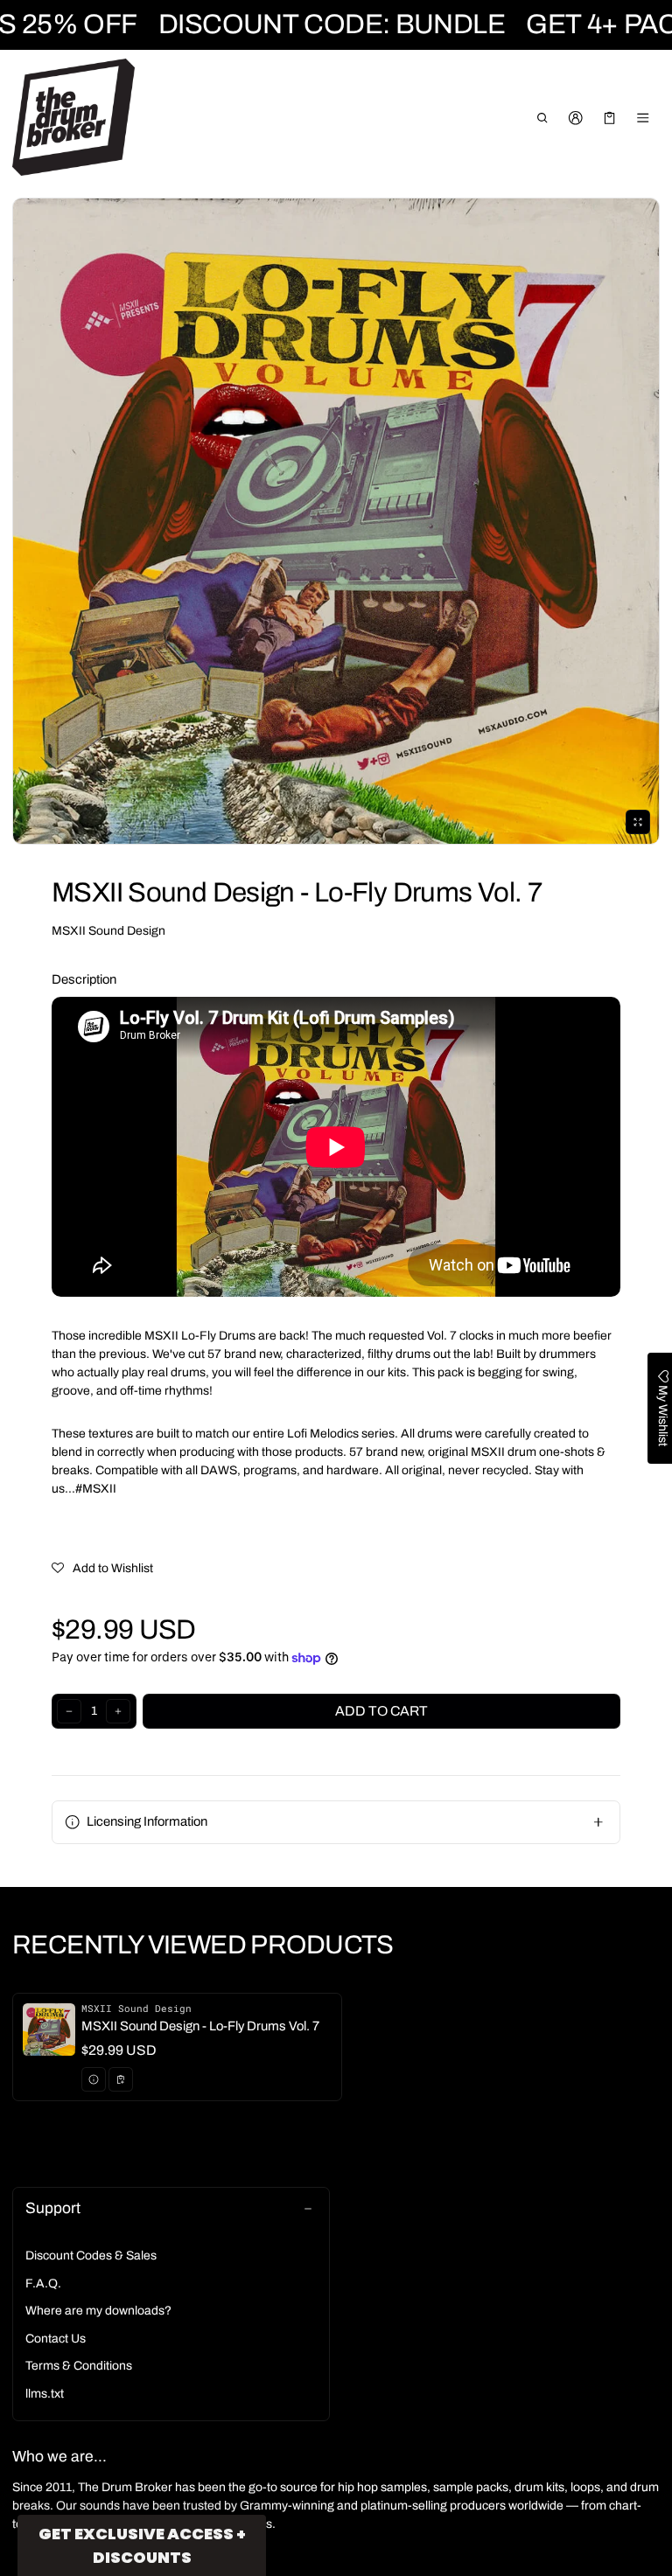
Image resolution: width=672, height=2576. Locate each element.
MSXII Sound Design (108, 931)
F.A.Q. (43, 2284)
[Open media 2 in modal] (336, 521)
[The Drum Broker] (73, 117)
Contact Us (56, 2339)
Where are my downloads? (98, 2311)
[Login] (576, 118)
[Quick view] (94, 2079)
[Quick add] (121, 2079)
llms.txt (45, 2394)
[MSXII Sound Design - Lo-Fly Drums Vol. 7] (177, 2047)
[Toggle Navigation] (644, 118)
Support (53, 2208)
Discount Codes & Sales (91, 2256)
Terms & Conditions (79, 2366)
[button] (542, 118)
